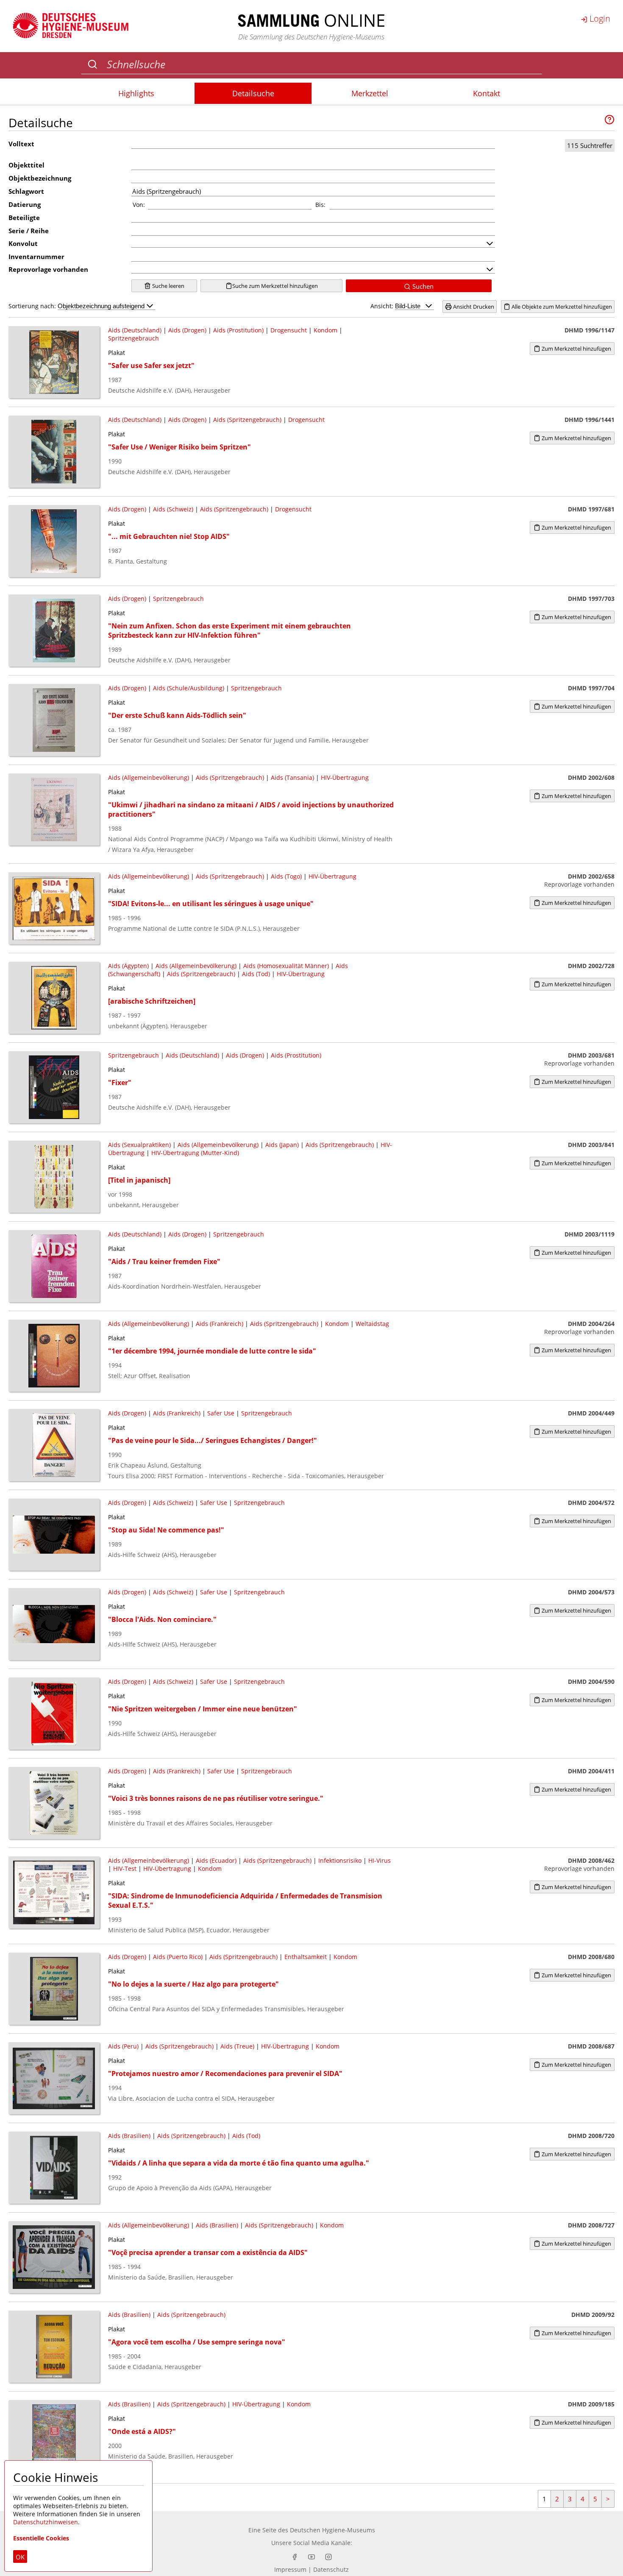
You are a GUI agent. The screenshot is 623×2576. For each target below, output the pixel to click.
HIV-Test (125, 1869)
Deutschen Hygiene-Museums (332, 2530)
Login (599, 18)
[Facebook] (295, 2557)
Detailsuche (253, 93)
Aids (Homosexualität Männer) (286, 966)
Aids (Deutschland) (135, 330)
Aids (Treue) (237, 2046)
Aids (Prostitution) (238, 330)
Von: (139, 205)
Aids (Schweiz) (173, 509)
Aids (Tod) (256, 974)
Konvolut (23, 243)
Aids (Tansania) (292, 777)
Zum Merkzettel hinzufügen (576, 349)
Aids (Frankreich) (220, 1324)
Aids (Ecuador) (216, 1860)
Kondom (325, 330)
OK (20, 2557)
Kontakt (487, 93)
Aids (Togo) (286, 876)
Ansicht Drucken (473, 307)
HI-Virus (380, 1860)
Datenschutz (331, 2569)
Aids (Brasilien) (129, 2136)
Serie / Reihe (29, 231)
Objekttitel (26, 165)
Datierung (25, 204)
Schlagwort (26, 191)
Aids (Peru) (123, 2046)
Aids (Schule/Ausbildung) (189, 688)
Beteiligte (24, 218)
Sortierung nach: (33, 306)
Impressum (290, 2569)
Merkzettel (370, 93)
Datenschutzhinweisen (46, 2522)
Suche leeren (168, 286)
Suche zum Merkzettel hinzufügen (275, 286)
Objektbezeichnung (40, 178)
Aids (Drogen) (187, 330)
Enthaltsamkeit (306, 1957)
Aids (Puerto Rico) (178, 1957)
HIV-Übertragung (345, 777)
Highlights (136, 93)
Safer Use (221, 1413)
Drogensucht (289, 330)
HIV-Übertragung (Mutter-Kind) (195, 1153)
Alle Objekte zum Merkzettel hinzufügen (561, 307)
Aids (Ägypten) (128, 966)
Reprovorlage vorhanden (48, 269)
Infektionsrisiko (340, 1860)
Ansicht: (383, 306)
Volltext (21, 144)
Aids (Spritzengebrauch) (247, 420)
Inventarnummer (36, 257)
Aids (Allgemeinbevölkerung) (149, 777)
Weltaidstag (372, 1324)
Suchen (422, 286)
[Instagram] (328, 2557)
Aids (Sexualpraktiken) (139, 1145)
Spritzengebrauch (133, 338)
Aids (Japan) (282, 1145)
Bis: (320, 205)
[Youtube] (311, 2557)
